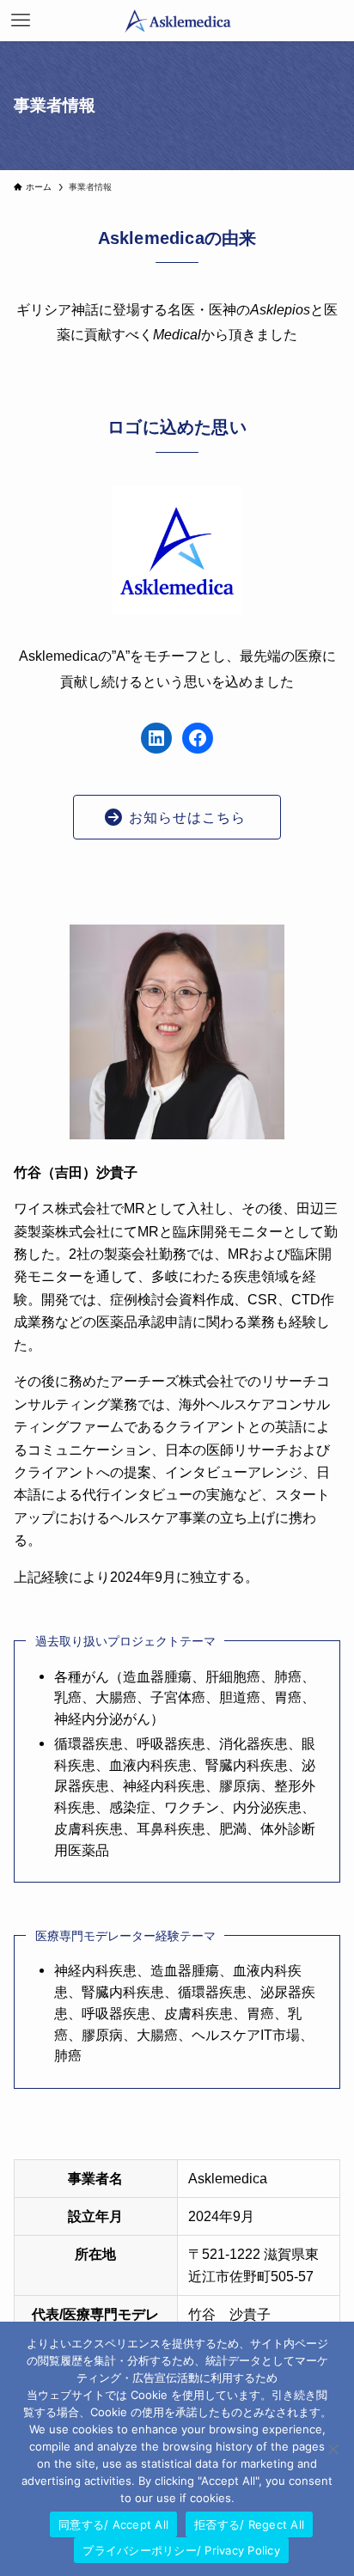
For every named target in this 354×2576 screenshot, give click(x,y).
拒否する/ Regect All (249, 2524)
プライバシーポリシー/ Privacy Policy (181, 2550)
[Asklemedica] (177, 21)
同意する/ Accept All (113, 2524)
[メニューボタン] (21, 21)
